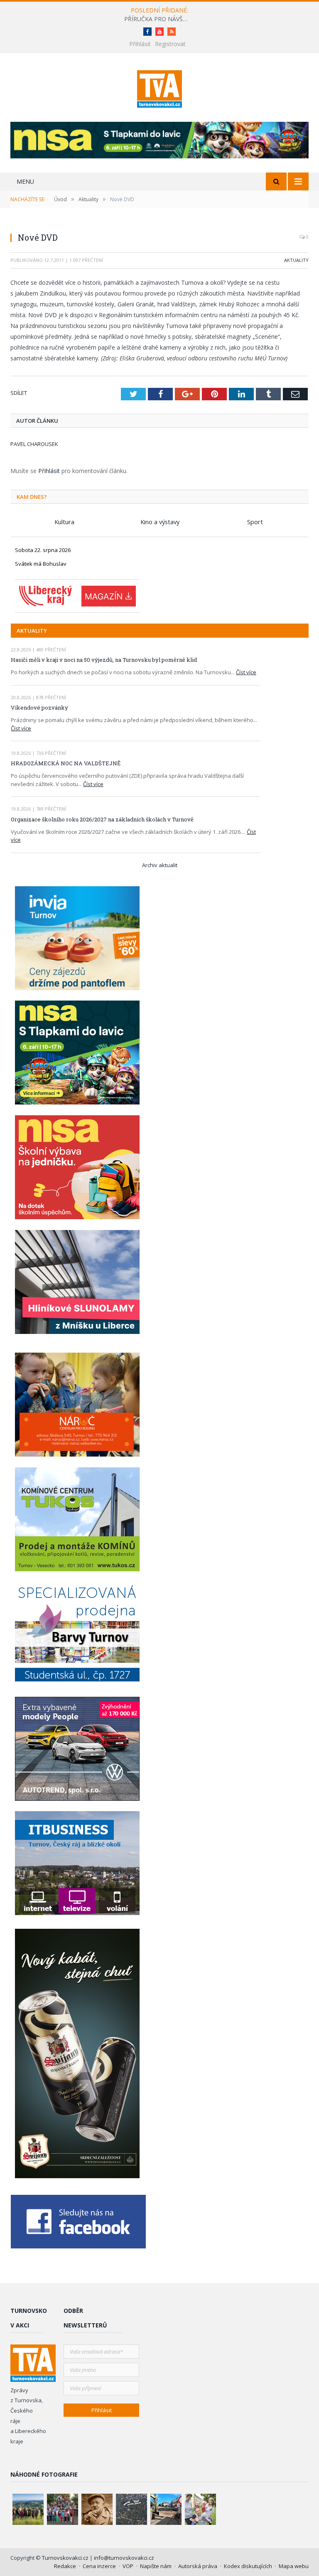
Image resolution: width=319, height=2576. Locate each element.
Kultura (64, 522)
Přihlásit (140, 44)
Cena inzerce (99, 2566)
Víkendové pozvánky (39, 707)
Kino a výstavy (160, 522)
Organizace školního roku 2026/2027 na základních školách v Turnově (102, 819)
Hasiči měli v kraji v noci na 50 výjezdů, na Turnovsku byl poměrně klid (104, 660)
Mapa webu (294, 2566)
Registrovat (170, 44)
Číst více (246, 672)
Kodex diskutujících (248, 2566)
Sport (255, 522)
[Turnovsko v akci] (160, 87)
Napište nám (156, 2566)
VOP (128, 2566)
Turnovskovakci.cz (66, 2558)
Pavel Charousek (34, 444)
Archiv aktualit (160, 865)
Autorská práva (198, 2566)
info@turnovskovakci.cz (124, 2558)
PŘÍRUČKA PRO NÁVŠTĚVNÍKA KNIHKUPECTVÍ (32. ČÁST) (159, 19)
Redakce (65, 2566)
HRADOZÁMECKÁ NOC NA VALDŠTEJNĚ (66, 763)
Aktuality (296, 260)
